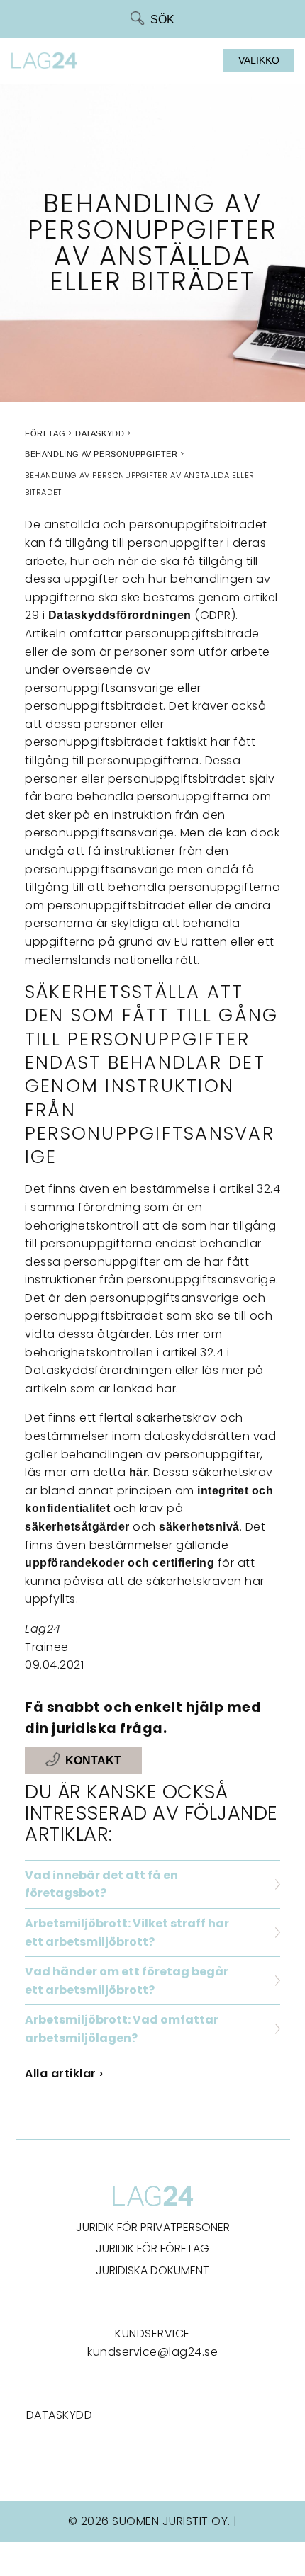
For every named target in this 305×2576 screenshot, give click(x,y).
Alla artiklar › (64, 2073)
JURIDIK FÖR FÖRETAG (152, 2248)
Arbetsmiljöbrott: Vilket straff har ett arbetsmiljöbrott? (127, 1933)
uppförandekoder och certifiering (120, 1563)
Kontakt (93, 1760)
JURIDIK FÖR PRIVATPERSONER (153, 2227)
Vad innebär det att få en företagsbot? (101, 1884)
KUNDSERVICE (152, 2333)
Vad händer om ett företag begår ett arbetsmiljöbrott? (127, 1981)
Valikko (259, 60)
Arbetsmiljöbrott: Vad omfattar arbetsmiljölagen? (122, 2029)
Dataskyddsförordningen (120, 615)
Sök (162, 19)
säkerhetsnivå (199, 1527)
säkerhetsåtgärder (77, 1527)
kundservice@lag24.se (152, 2352)
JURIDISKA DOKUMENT (152, 2270)
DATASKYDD (60, 2415)
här (139, 1472)
